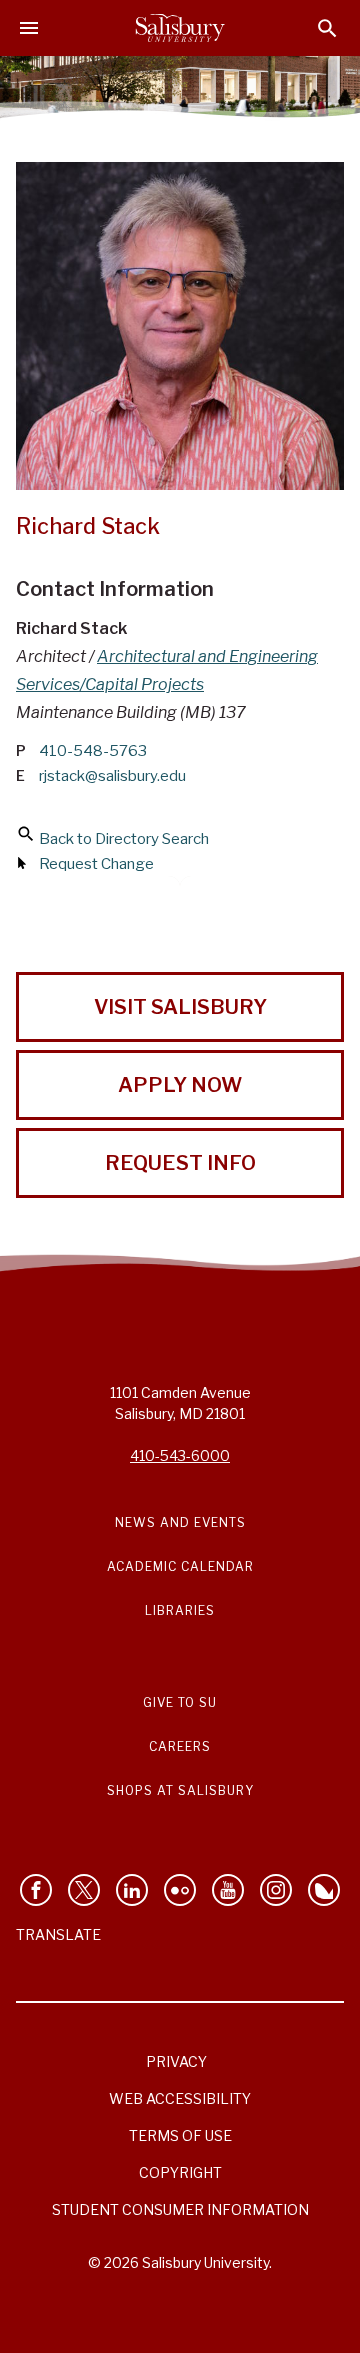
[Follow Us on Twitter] (84, 1890)
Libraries (180, 1610)
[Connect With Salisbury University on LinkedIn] (132, 1890)
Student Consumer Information (180, 2209)
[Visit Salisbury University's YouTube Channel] (228, 1890)
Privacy (176, 2061)
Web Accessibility (180, 2098)
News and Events (180, 1522)
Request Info (180, 1163)
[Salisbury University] (180, 28)
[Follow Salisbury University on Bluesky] (324, 1890)
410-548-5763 (93, 751)
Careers (180, 1746)
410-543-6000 (180, 1455)
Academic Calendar (180, 1566)
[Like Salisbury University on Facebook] (36, 1890)
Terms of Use (180, 2135)
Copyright (180, 2172)
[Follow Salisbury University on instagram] (276, 1890)
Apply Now (180, 1085)
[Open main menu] (29, 28)
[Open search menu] (327, 28)
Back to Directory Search (124, 839)
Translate (58, 1934)
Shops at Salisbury (180, 1790)
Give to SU (180, 1702)
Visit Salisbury (180, 1007)
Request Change (96, 864)
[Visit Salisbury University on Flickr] (180, 1890)
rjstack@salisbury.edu (112, 776)
